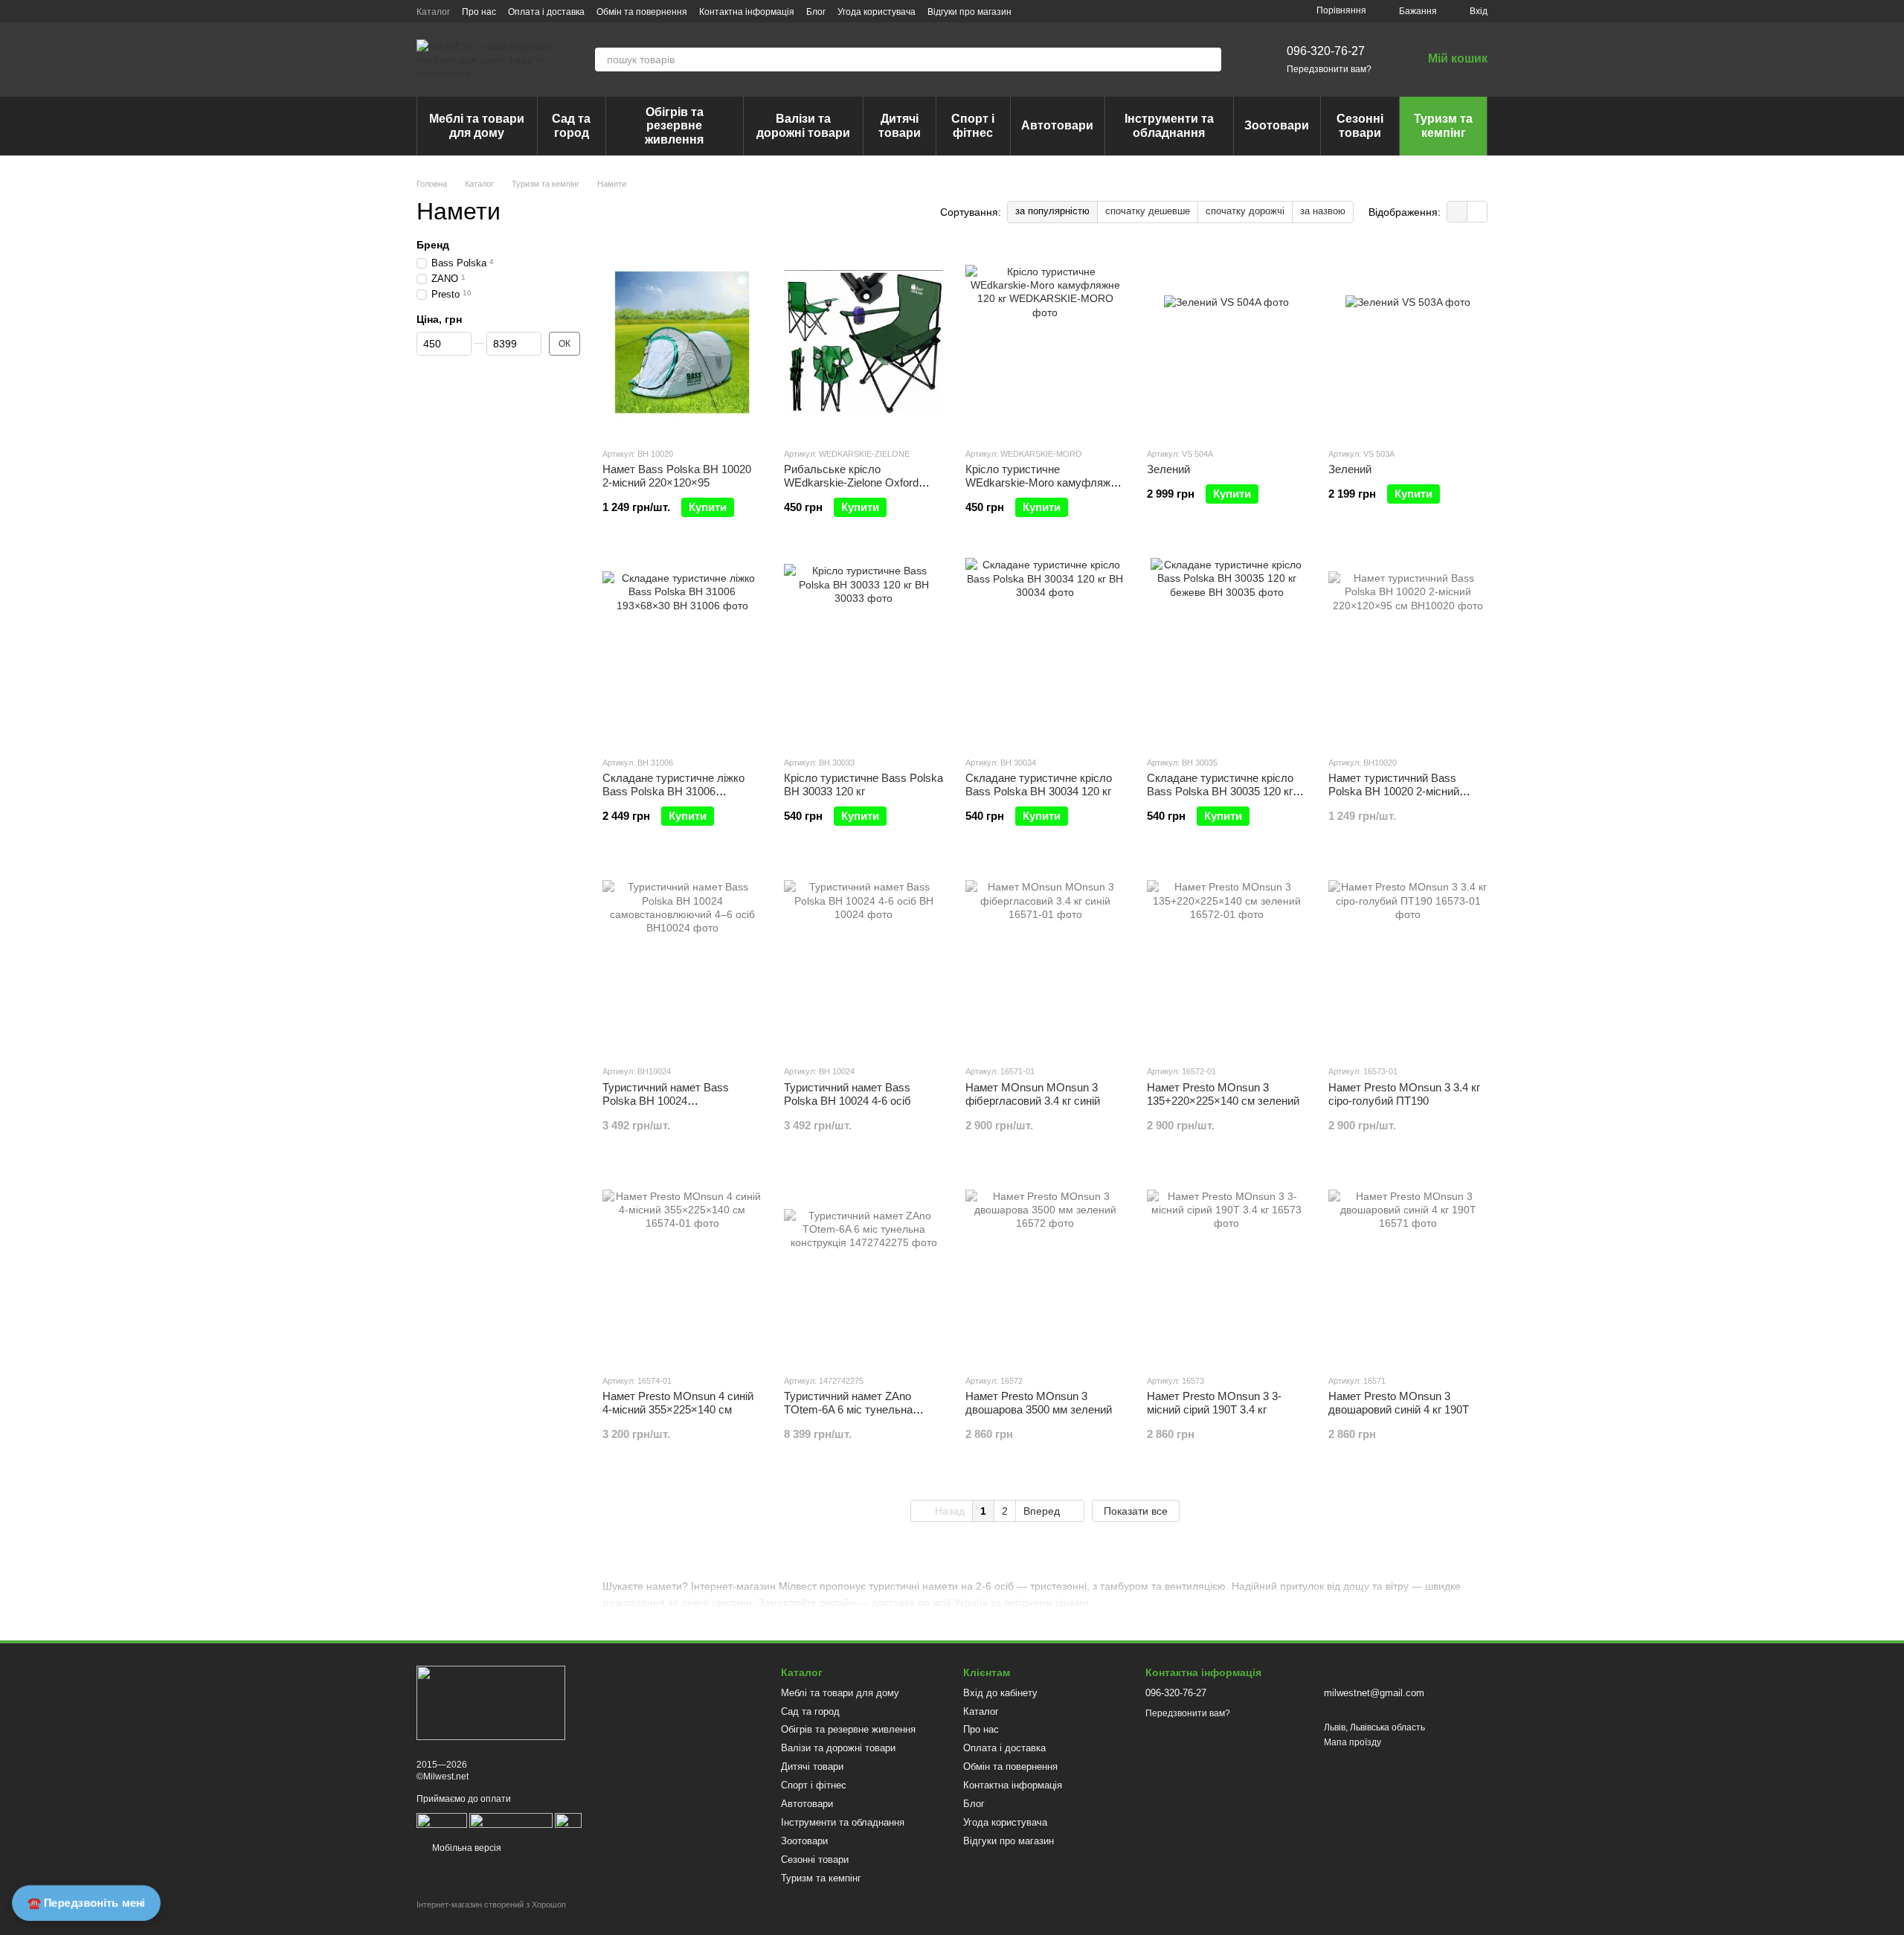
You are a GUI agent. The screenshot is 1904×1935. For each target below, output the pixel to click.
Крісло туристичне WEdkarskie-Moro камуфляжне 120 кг (1044, 482)
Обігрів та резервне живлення (674, 126)
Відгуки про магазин (969, 12)
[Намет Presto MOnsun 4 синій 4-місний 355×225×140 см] (682, 1269)
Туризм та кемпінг (1443, 125)
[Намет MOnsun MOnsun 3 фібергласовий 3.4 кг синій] (1045, 960)
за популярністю (1052, 211)
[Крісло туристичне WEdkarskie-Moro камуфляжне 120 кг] (1045, 342)
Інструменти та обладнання (1169, 125)
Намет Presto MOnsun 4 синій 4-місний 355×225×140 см (678, 1403)
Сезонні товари (1360, 125)
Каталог (433, 12)
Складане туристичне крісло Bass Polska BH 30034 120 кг (1039, 784)
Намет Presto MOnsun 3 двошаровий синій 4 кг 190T (1399, 1403)
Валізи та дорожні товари (803, 125)
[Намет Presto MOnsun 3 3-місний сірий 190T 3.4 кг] (1226, 1269)
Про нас (479, 12)
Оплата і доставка (546, 12)
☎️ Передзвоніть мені (86, 1903)
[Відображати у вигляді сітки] (1457, 212)
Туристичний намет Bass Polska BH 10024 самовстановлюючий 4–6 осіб (678, 1101)
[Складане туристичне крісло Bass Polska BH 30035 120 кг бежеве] (1226, 651)
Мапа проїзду (1353, 1742)
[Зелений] (1226, 342)
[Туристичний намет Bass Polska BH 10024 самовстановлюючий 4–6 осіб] (682, 960)
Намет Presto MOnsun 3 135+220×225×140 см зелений (1223, 1094)
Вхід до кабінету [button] (1000, 1693)
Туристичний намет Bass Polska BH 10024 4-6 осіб (848, 1094)
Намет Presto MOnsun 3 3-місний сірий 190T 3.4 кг (1214, 1403)
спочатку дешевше (1148, 211)
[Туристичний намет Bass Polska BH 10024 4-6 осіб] (863, 960)
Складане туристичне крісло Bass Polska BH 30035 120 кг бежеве (1220, 791)
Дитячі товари (900, 125)
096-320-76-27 (1326, 51)
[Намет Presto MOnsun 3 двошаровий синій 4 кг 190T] (1408, 1269)
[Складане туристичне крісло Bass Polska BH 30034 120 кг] (1045, 651)
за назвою (1323, 211)
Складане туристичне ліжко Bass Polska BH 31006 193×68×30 (673, 791)
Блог (816, 12)
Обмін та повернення (642, 12)
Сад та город (571, 125)
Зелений (1168, 469)
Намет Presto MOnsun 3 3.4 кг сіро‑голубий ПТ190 (1404, 1094)
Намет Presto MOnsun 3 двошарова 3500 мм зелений (1039, 1403)
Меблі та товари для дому (477, 125)
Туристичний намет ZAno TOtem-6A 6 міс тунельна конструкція (848, 1409)
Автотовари (1057, 125)
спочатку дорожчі (1245, 211)
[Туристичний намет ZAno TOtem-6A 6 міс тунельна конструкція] (863, 1269)
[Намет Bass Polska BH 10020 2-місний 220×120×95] (682, 342)
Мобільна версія (466, 1848)
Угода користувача (877, 12)
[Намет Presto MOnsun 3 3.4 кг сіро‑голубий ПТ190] (1408, 960)
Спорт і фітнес (973, 125)
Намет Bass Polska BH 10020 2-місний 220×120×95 (677, 476)
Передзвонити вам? (1329, 69)
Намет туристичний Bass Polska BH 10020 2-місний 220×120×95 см (1394, 791)
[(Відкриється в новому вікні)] (511, 1820)
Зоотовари (1277, 125)
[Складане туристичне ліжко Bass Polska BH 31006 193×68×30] (682, 651)
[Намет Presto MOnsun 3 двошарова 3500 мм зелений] (1045, 1269)
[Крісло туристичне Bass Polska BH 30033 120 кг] (863, 651)
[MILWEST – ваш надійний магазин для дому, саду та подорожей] (491, 1703)
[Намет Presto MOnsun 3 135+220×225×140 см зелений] (1226, 960)
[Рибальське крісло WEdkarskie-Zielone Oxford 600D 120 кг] (863, 342)
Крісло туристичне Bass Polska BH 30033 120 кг (863, 784)
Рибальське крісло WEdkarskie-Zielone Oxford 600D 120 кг (851, 482)
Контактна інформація (747, 12)
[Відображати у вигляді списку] (1477, 212)
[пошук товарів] (1209, 60)
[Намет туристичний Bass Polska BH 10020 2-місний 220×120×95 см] (1408, 651)
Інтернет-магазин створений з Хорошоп (491, 1904)
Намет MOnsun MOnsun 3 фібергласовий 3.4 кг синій (1033, 1094)
